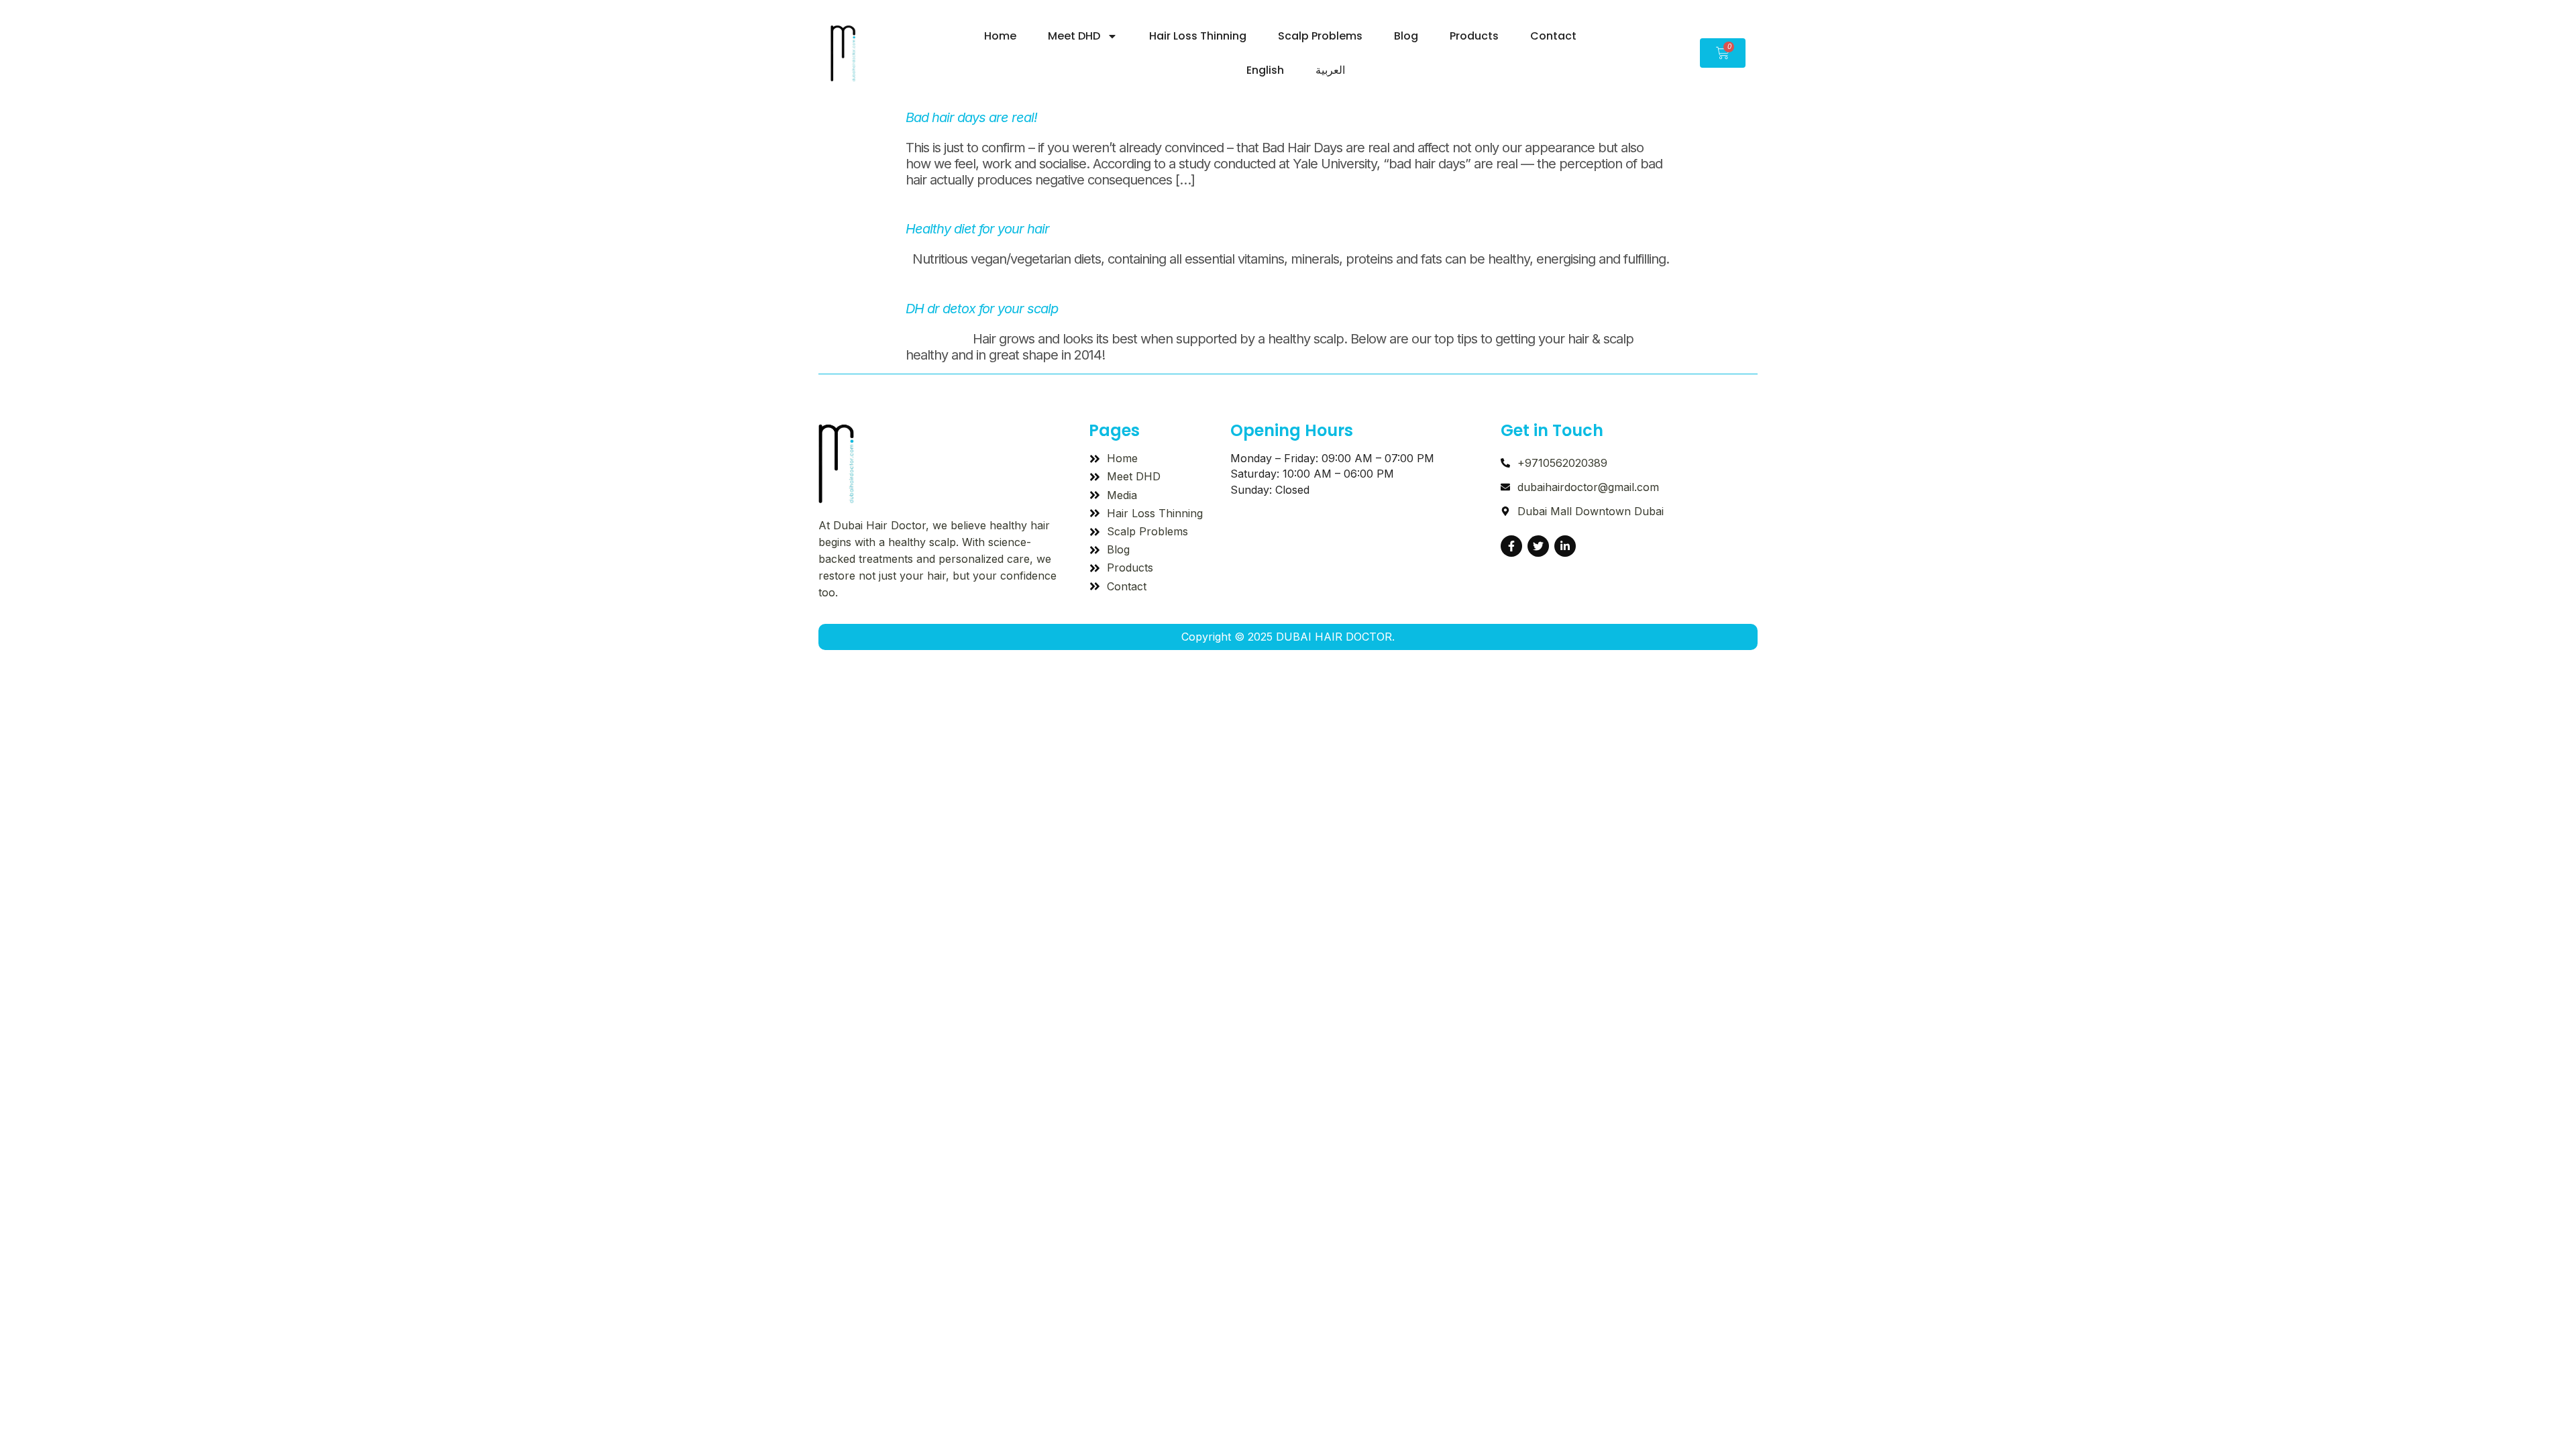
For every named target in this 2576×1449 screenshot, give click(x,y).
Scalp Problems (1320, 36)
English (1265, 70)
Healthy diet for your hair (977, 229)
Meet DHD (1074, 36)
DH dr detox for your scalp (982, 309)
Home (1000, 36)
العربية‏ (1330, 70)
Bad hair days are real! (971, 117)
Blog (1406, 36)
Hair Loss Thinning (1198, 36)
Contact (1553, 36)
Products (1474, 36)
